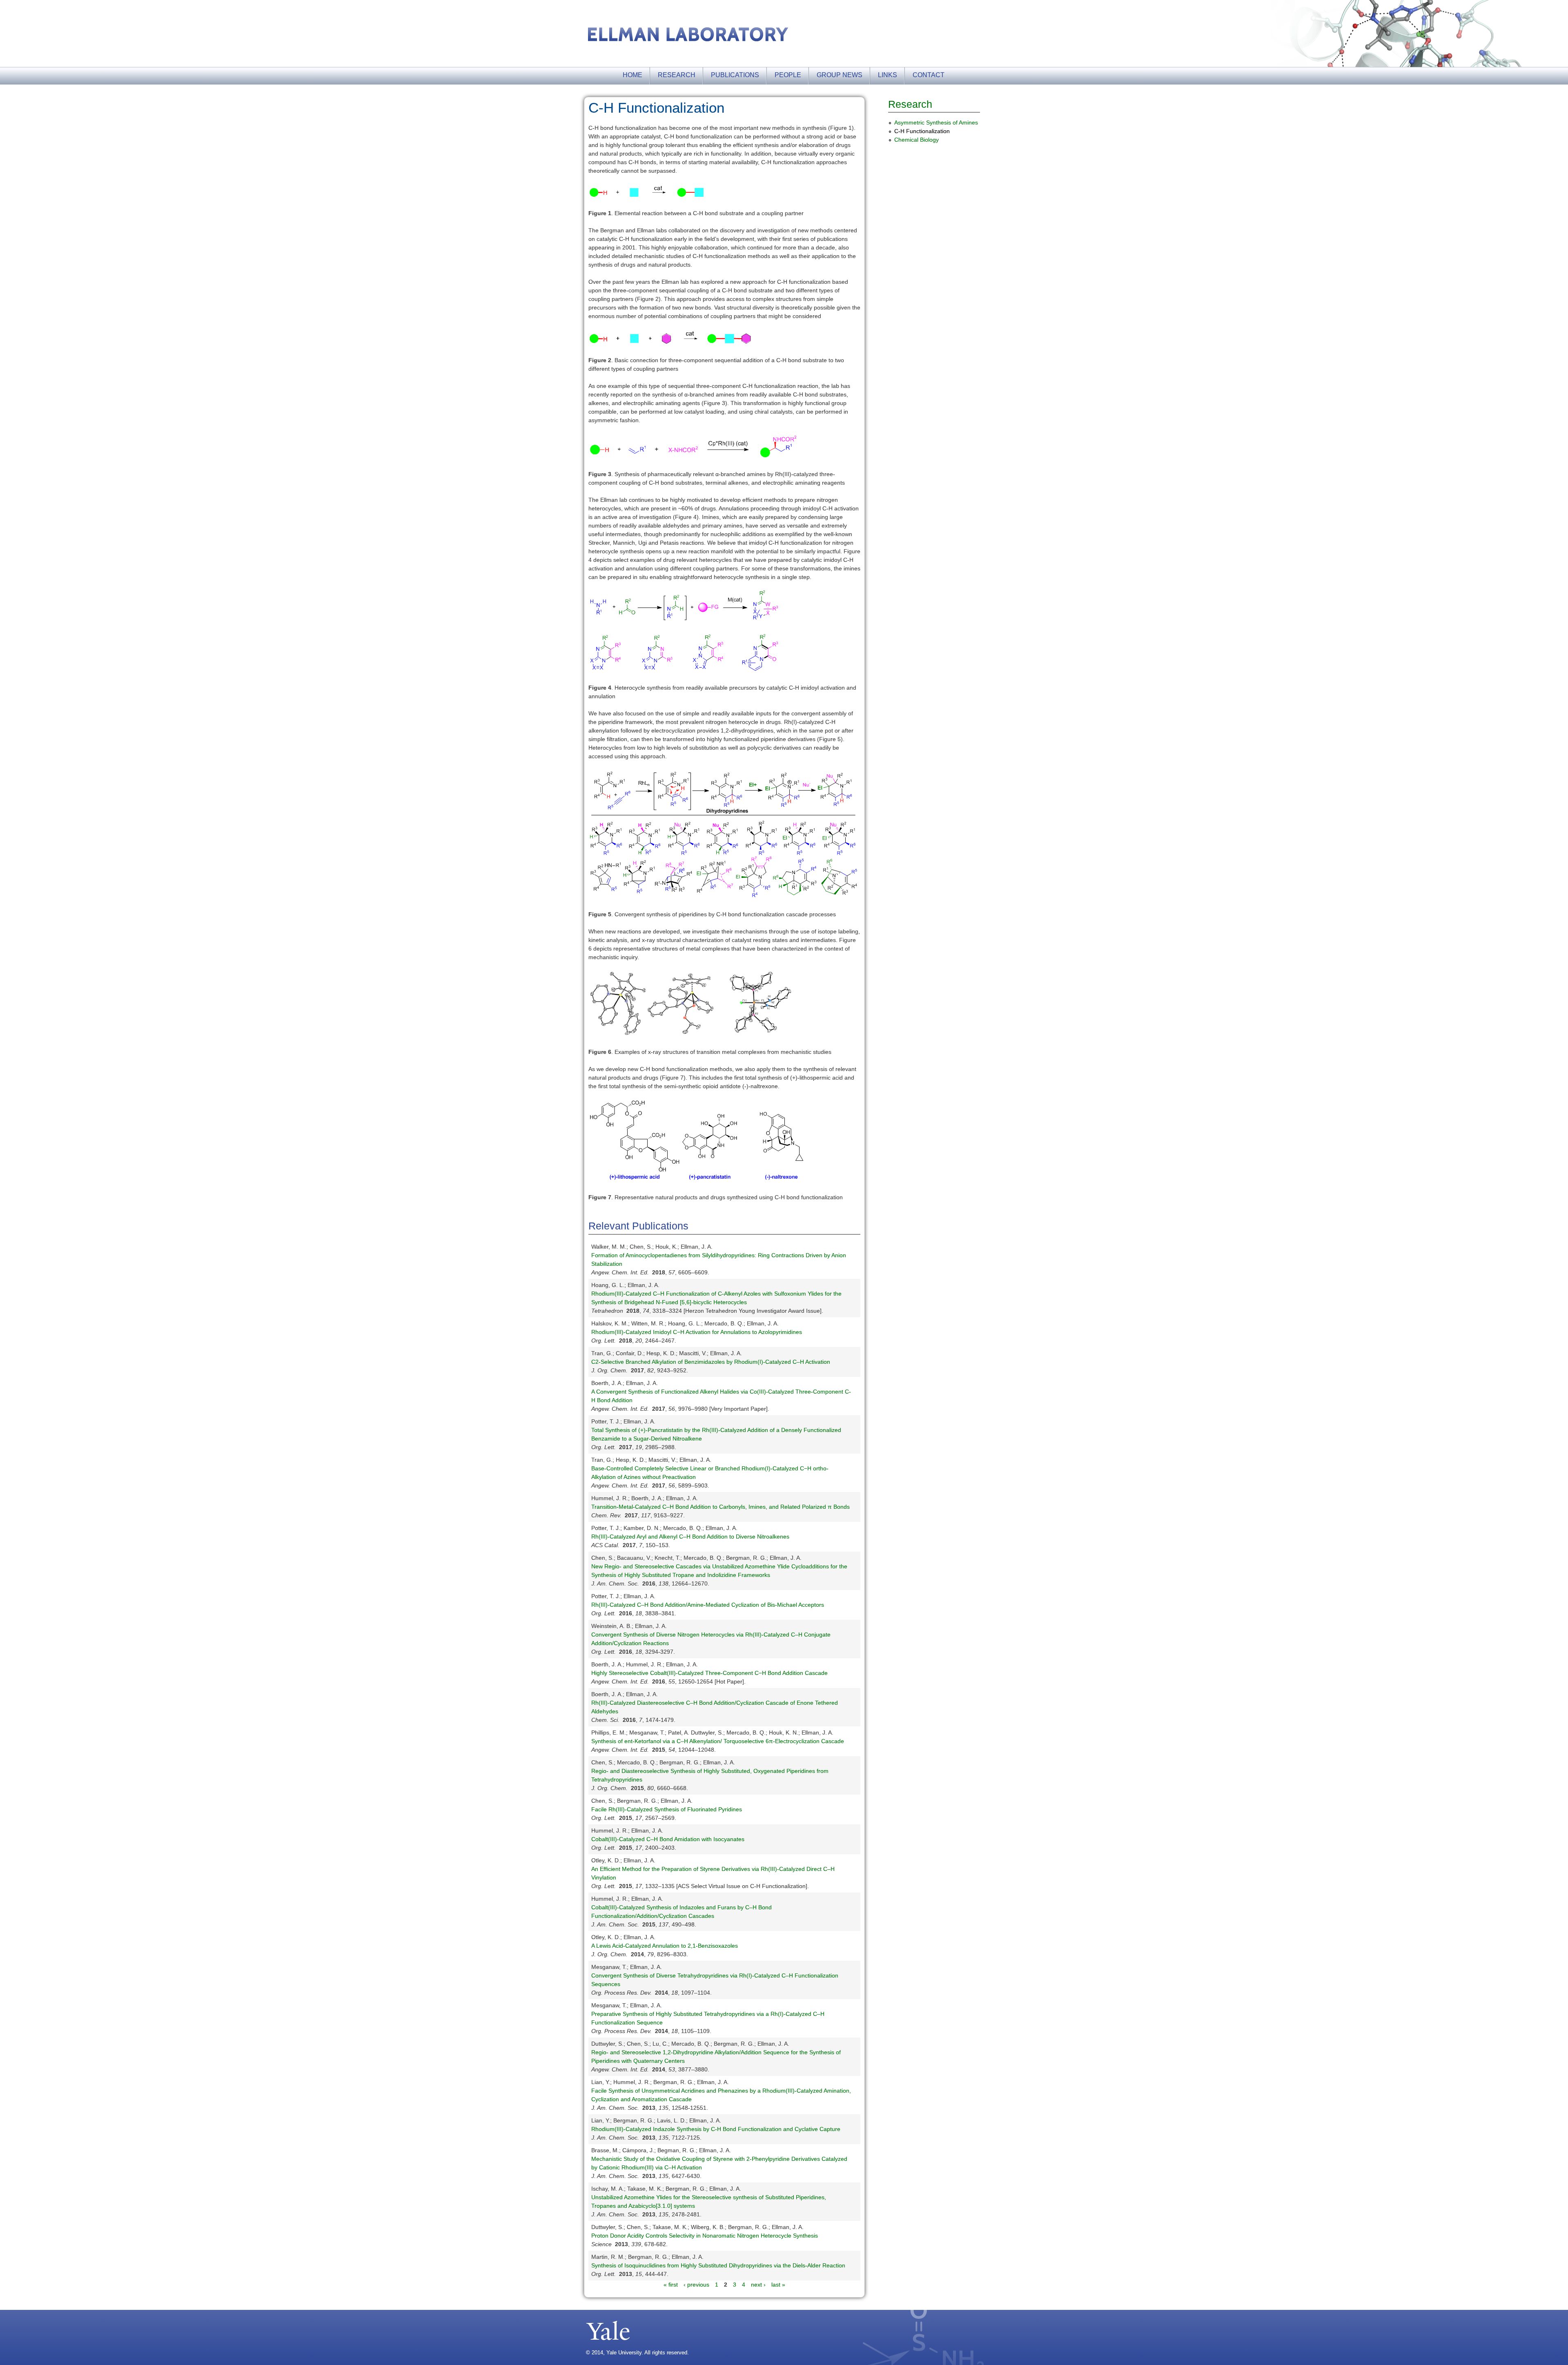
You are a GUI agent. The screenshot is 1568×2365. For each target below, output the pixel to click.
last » (778, 2285)
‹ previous (696, 2285)
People (788, 75)
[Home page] (688, 37)
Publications (735, 75)
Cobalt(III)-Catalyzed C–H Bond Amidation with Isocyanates (668, 1839)
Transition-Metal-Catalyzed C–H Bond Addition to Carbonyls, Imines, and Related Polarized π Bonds (721, 1507)
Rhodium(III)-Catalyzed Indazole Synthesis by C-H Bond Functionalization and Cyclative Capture (716, 2129)
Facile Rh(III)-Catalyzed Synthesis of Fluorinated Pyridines (667, 1809)
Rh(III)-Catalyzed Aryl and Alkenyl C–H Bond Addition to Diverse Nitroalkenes (690, 1537)
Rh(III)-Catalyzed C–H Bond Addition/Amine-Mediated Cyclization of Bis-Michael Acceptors (708, 1605)
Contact (929, 75)
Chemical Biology (917, 140)
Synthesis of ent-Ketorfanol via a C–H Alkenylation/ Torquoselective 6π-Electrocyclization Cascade (718, 1741)
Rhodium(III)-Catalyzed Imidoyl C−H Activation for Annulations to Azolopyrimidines (697, 1332)
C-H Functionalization (922, 131)
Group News (840, 75)
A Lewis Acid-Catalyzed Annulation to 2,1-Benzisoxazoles (665, 1946)
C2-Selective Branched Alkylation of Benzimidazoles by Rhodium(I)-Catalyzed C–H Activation (711, 1362)
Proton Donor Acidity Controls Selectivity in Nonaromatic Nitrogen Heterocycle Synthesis (705, 2236)
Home (633, 75)
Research (677, 75)
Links (888, 75)
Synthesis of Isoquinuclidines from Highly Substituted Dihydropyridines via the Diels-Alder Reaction (718, 2265)
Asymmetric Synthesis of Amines (936, 122)
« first (671, 2285)
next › (758, 2285)
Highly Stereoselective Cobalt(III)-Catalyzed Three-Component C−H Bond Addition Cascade (709, 1673)
